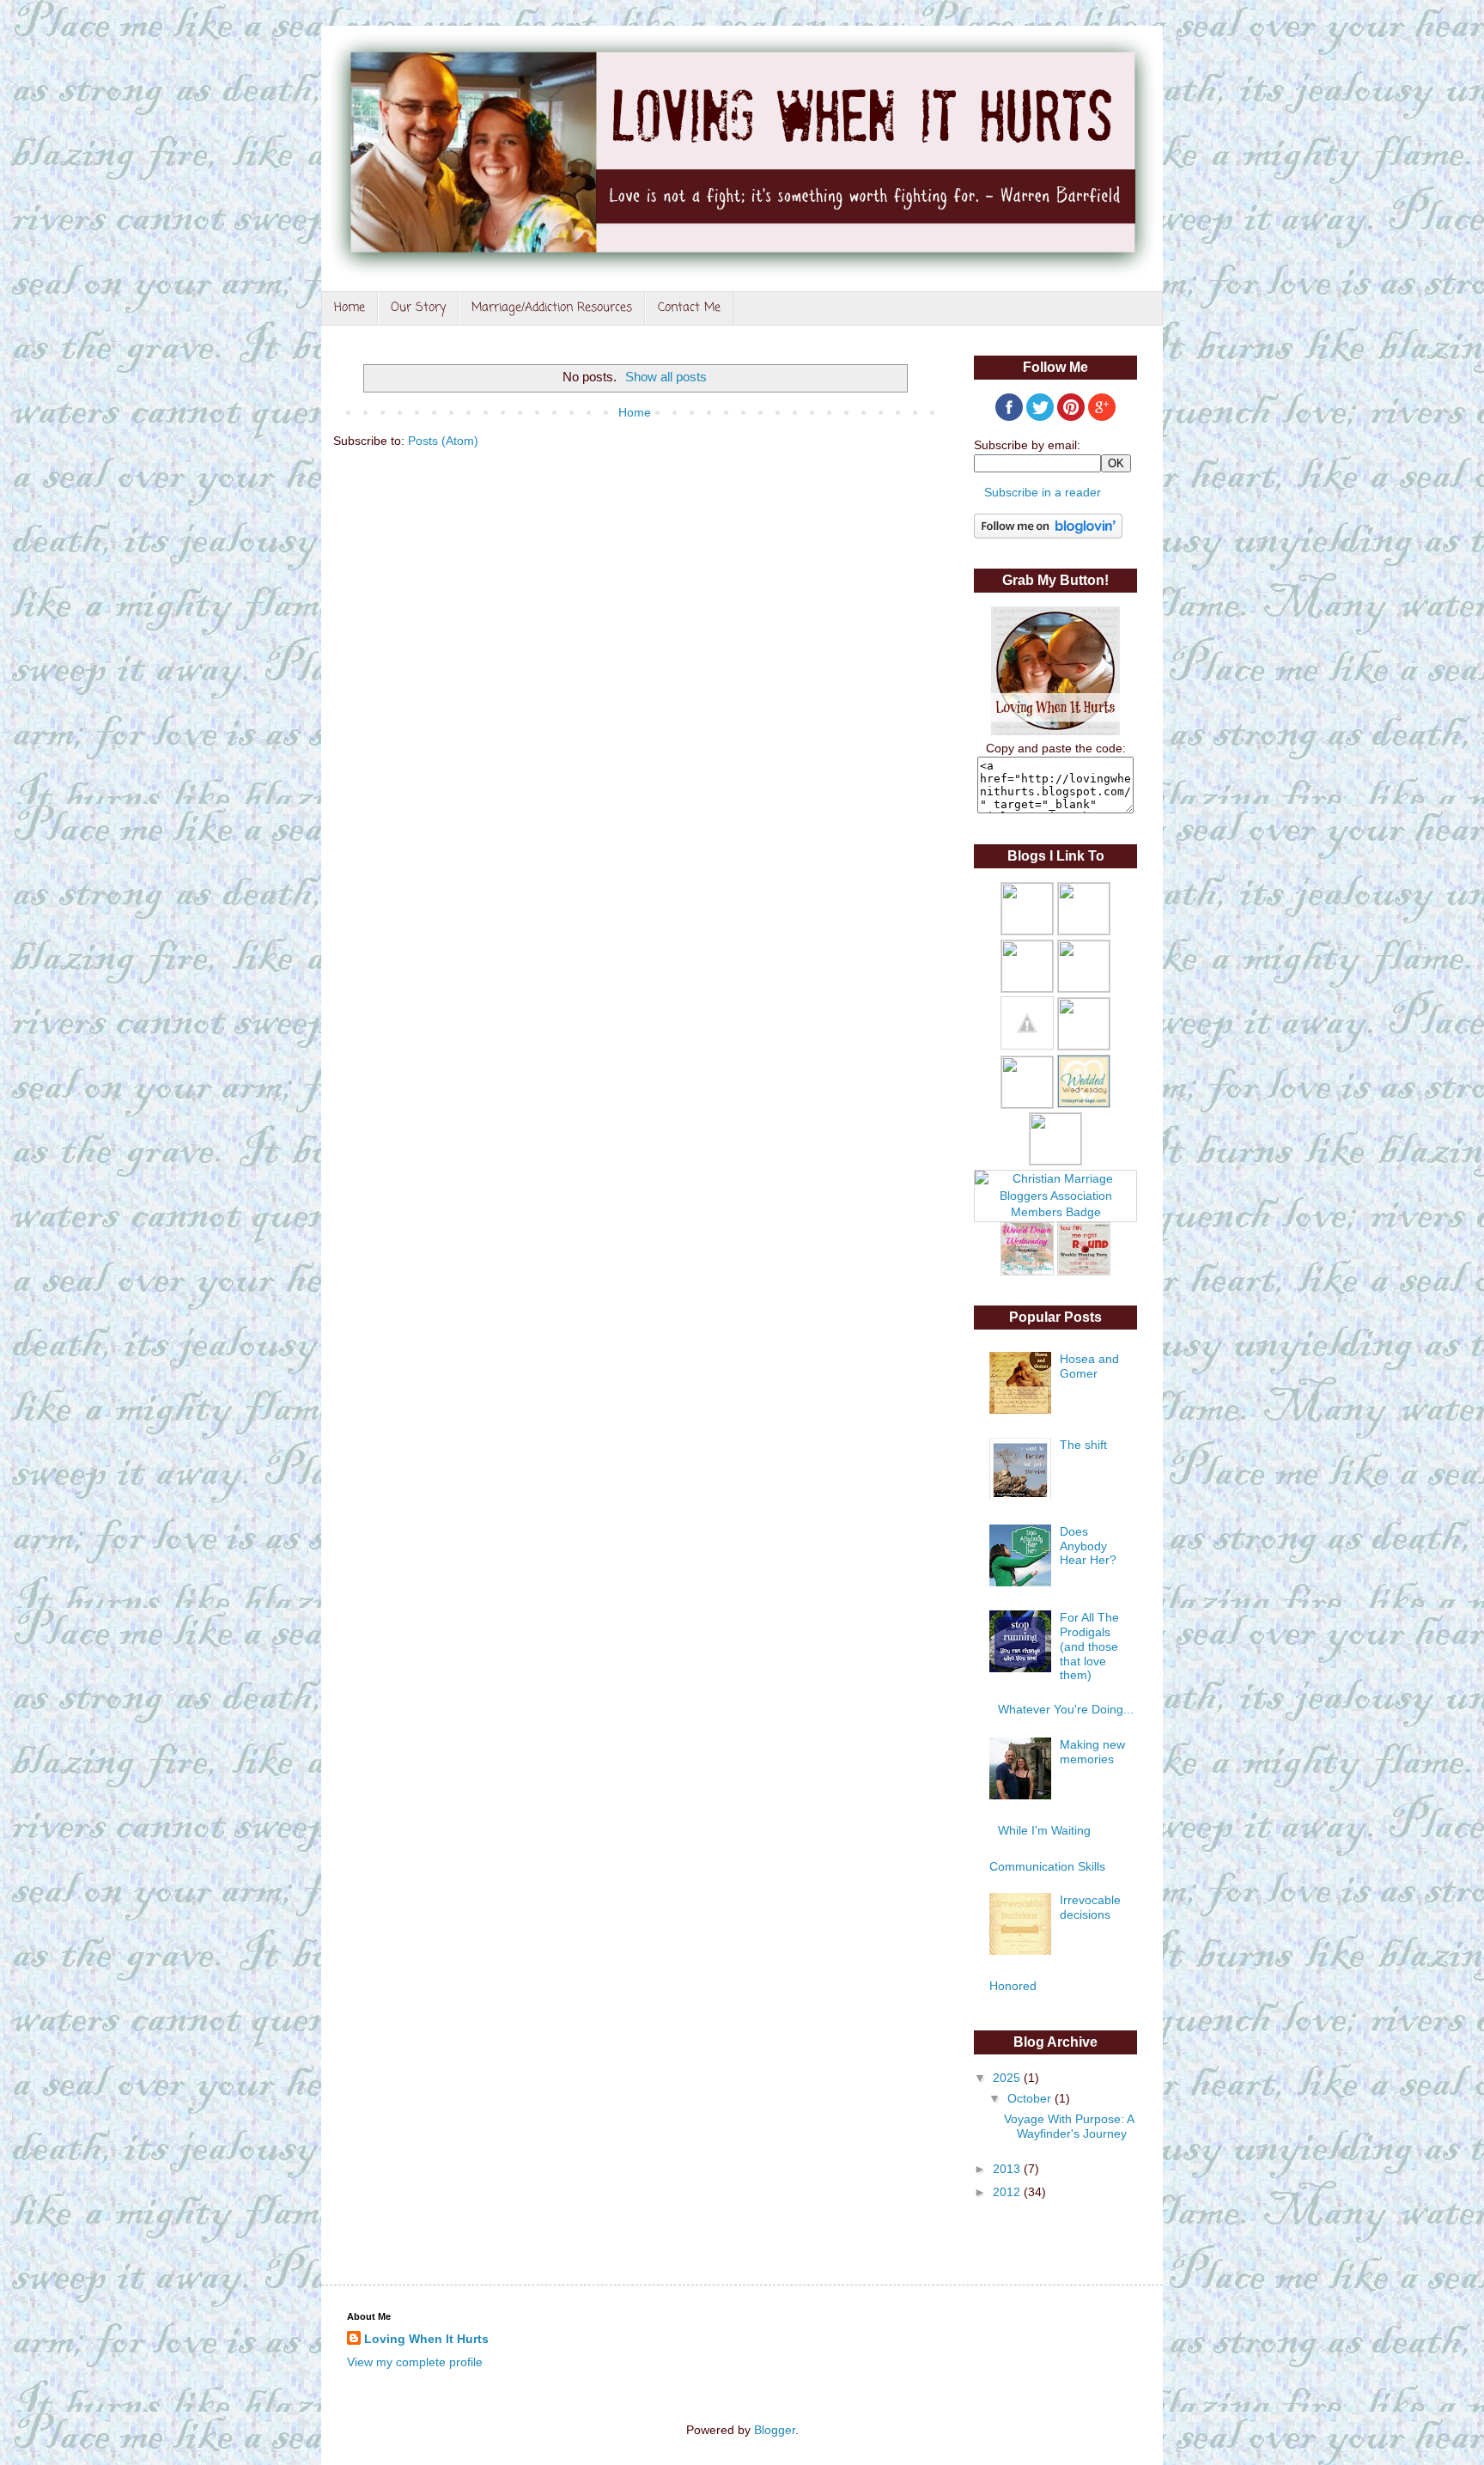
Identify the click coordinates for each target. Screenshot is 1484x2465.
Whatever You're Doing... (1066, 1709)
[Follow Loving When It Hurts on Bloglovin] (1048, 534)
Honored (1013, 1986)
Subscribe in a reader (1043, 492)
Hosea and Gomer (1089, 1366)
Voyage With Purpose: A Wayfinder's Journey (1069, 2126)
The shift (1083, 1445)
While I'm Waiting (1044, 1830)
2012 (1008, 2192)
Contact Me (689, 308)
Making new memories (1092, 1752)
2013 (1008, 2169)
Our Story (418, 308)
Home (350, 308)
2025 (1008, 2078)
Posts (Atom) (443, 441)
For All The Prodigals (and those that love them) (1089, 1646)
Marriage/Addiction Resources (552, 308)
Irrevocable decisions (1090, 1907)
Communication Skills (1047, 1866)
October (1031, 2098)
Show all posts (666, 377)
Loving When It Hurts (426, 2339)
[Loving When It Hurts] (1055, 731)
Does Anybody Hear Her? (1088, 1546)
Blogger (775, 2430)
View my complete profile (415, 2362)
